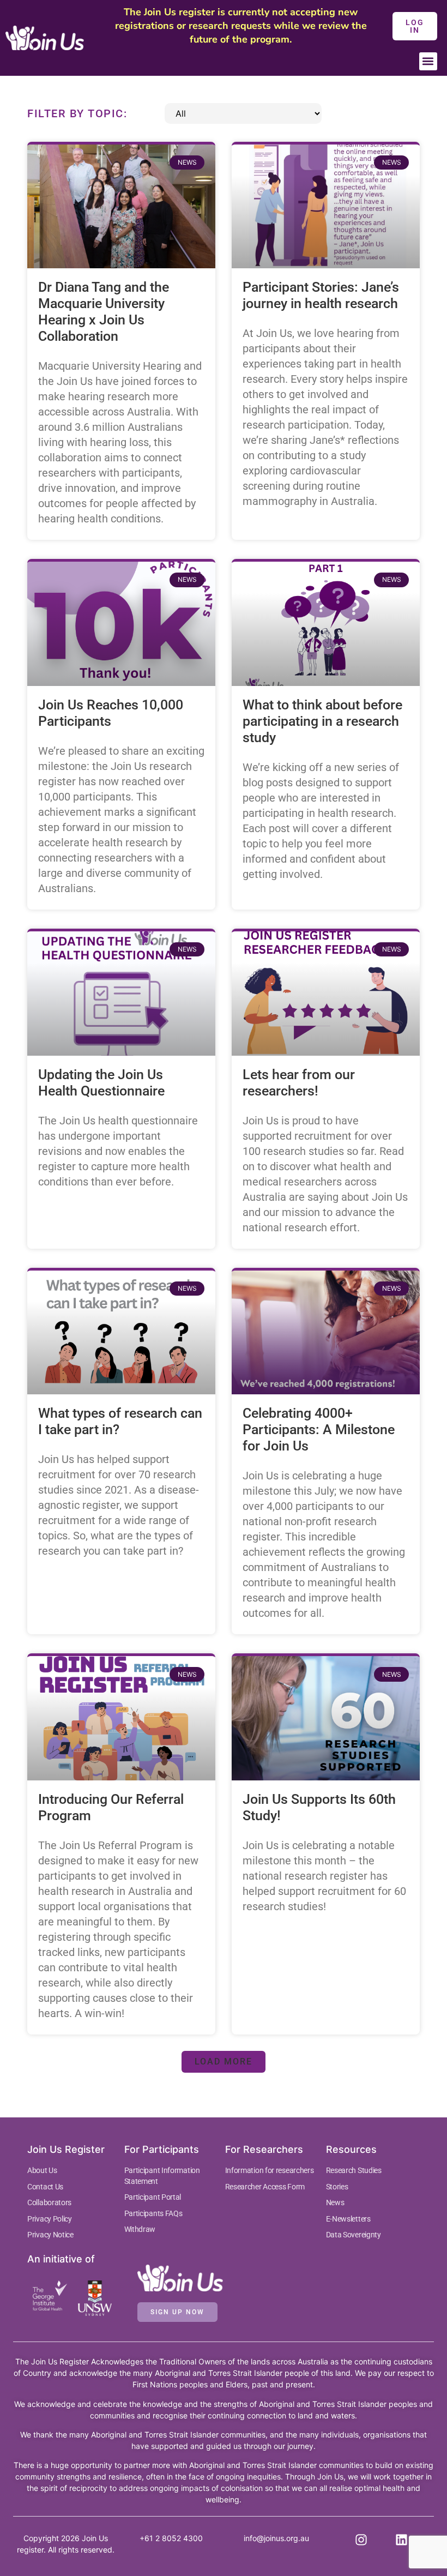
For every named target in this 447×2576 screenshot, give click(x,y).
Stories (337, 2187)
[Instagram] (361, 2540)
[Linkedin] (402, 2540)
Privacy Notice (50, 2235)
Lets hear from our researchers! (299, 1083)
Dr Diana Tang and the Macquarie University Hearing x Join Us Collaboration (104, 312)
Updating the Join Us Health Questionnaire (101, 1083)
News (335, 2202)
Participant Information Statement (162, 2176)
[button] (428, 61)
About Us (42, 2170)
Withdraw (140, 2229)
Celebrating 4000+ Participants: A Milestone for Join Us (319, 1430)
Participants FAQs (153, 2213)
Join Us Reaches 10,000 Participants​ (111, 713)
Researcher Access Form (265, 2187)
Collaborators (49, 2202)
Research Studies (354, 2170)
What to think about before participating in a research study (322, 721)
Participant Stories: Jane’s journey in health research (321, 295)
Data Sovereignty (354, 2235)
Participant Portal (153, 2197)
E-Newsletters (348, 2219)
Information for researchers (270, 2170)
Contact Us (45, 2187)
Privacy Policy (50, 2219)
